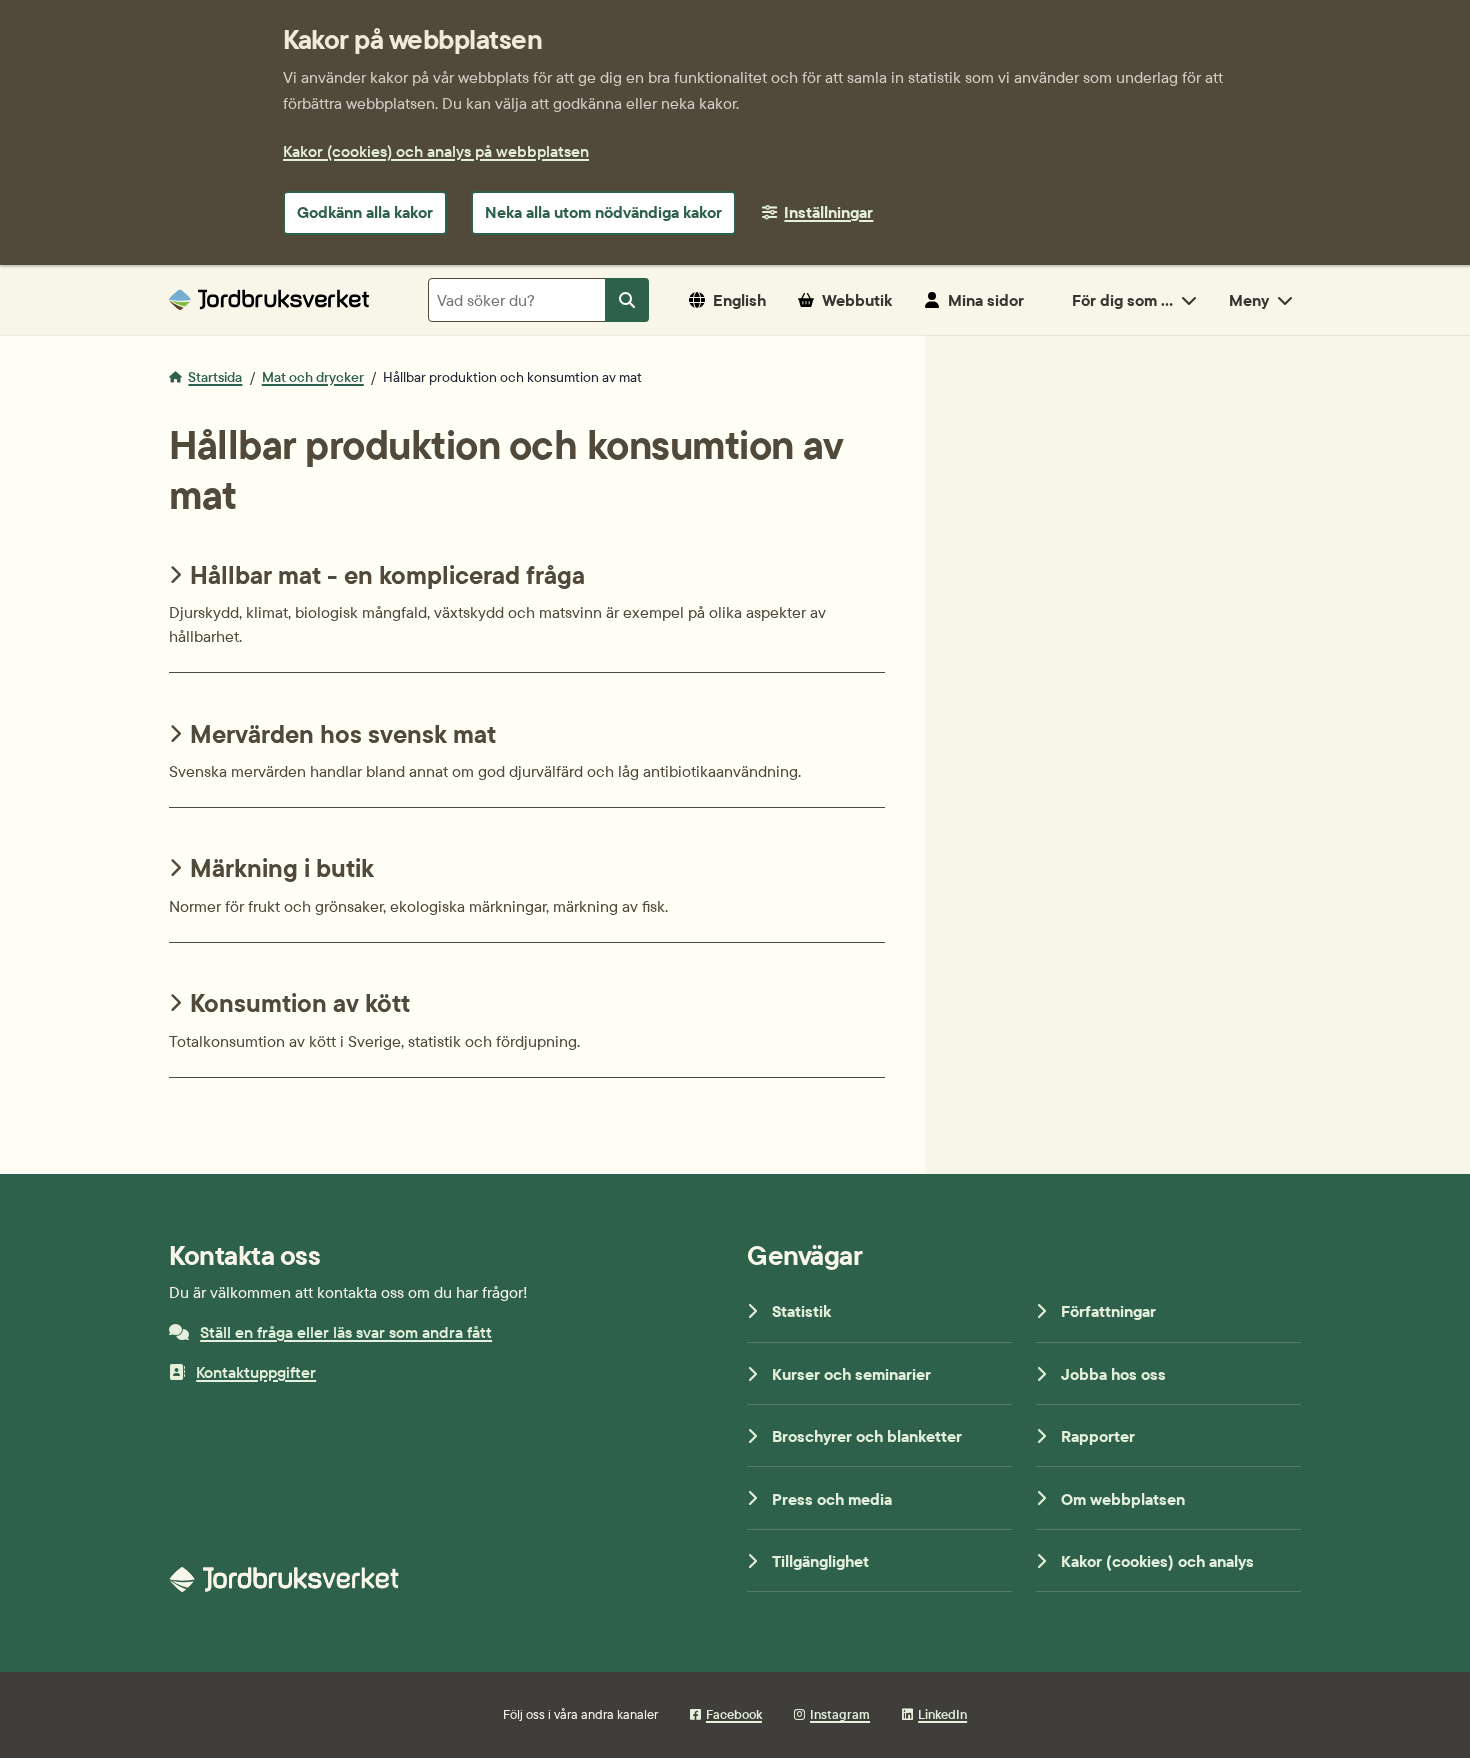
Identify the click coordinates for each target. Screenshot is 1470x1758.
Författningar (1108, 1311)
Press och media (832, 1499)
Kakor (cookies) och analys (1157, 1561)
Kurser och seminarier (851, 1374)
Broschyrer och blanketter (867, 1436)
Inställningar (828, 212)
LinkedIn (942, 1714)
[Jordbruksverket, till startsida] (269, 299)
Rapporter (1098, 1436)
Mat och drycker (313, 377)
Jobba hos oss (1113, 1374)
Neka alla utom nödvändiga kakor (603, 212)
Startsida (215, 377)
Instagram (840, 1714)
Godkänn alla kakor (365, 212)
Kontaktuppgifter (256, 1372)
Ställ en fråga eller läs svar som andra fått (346, 1332)
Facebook (734, 1714)
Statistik (801, 1311)
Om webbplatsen (1123, 1499)
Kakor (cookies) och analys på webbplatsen (436, 151)
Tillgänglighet (820, 1561)
